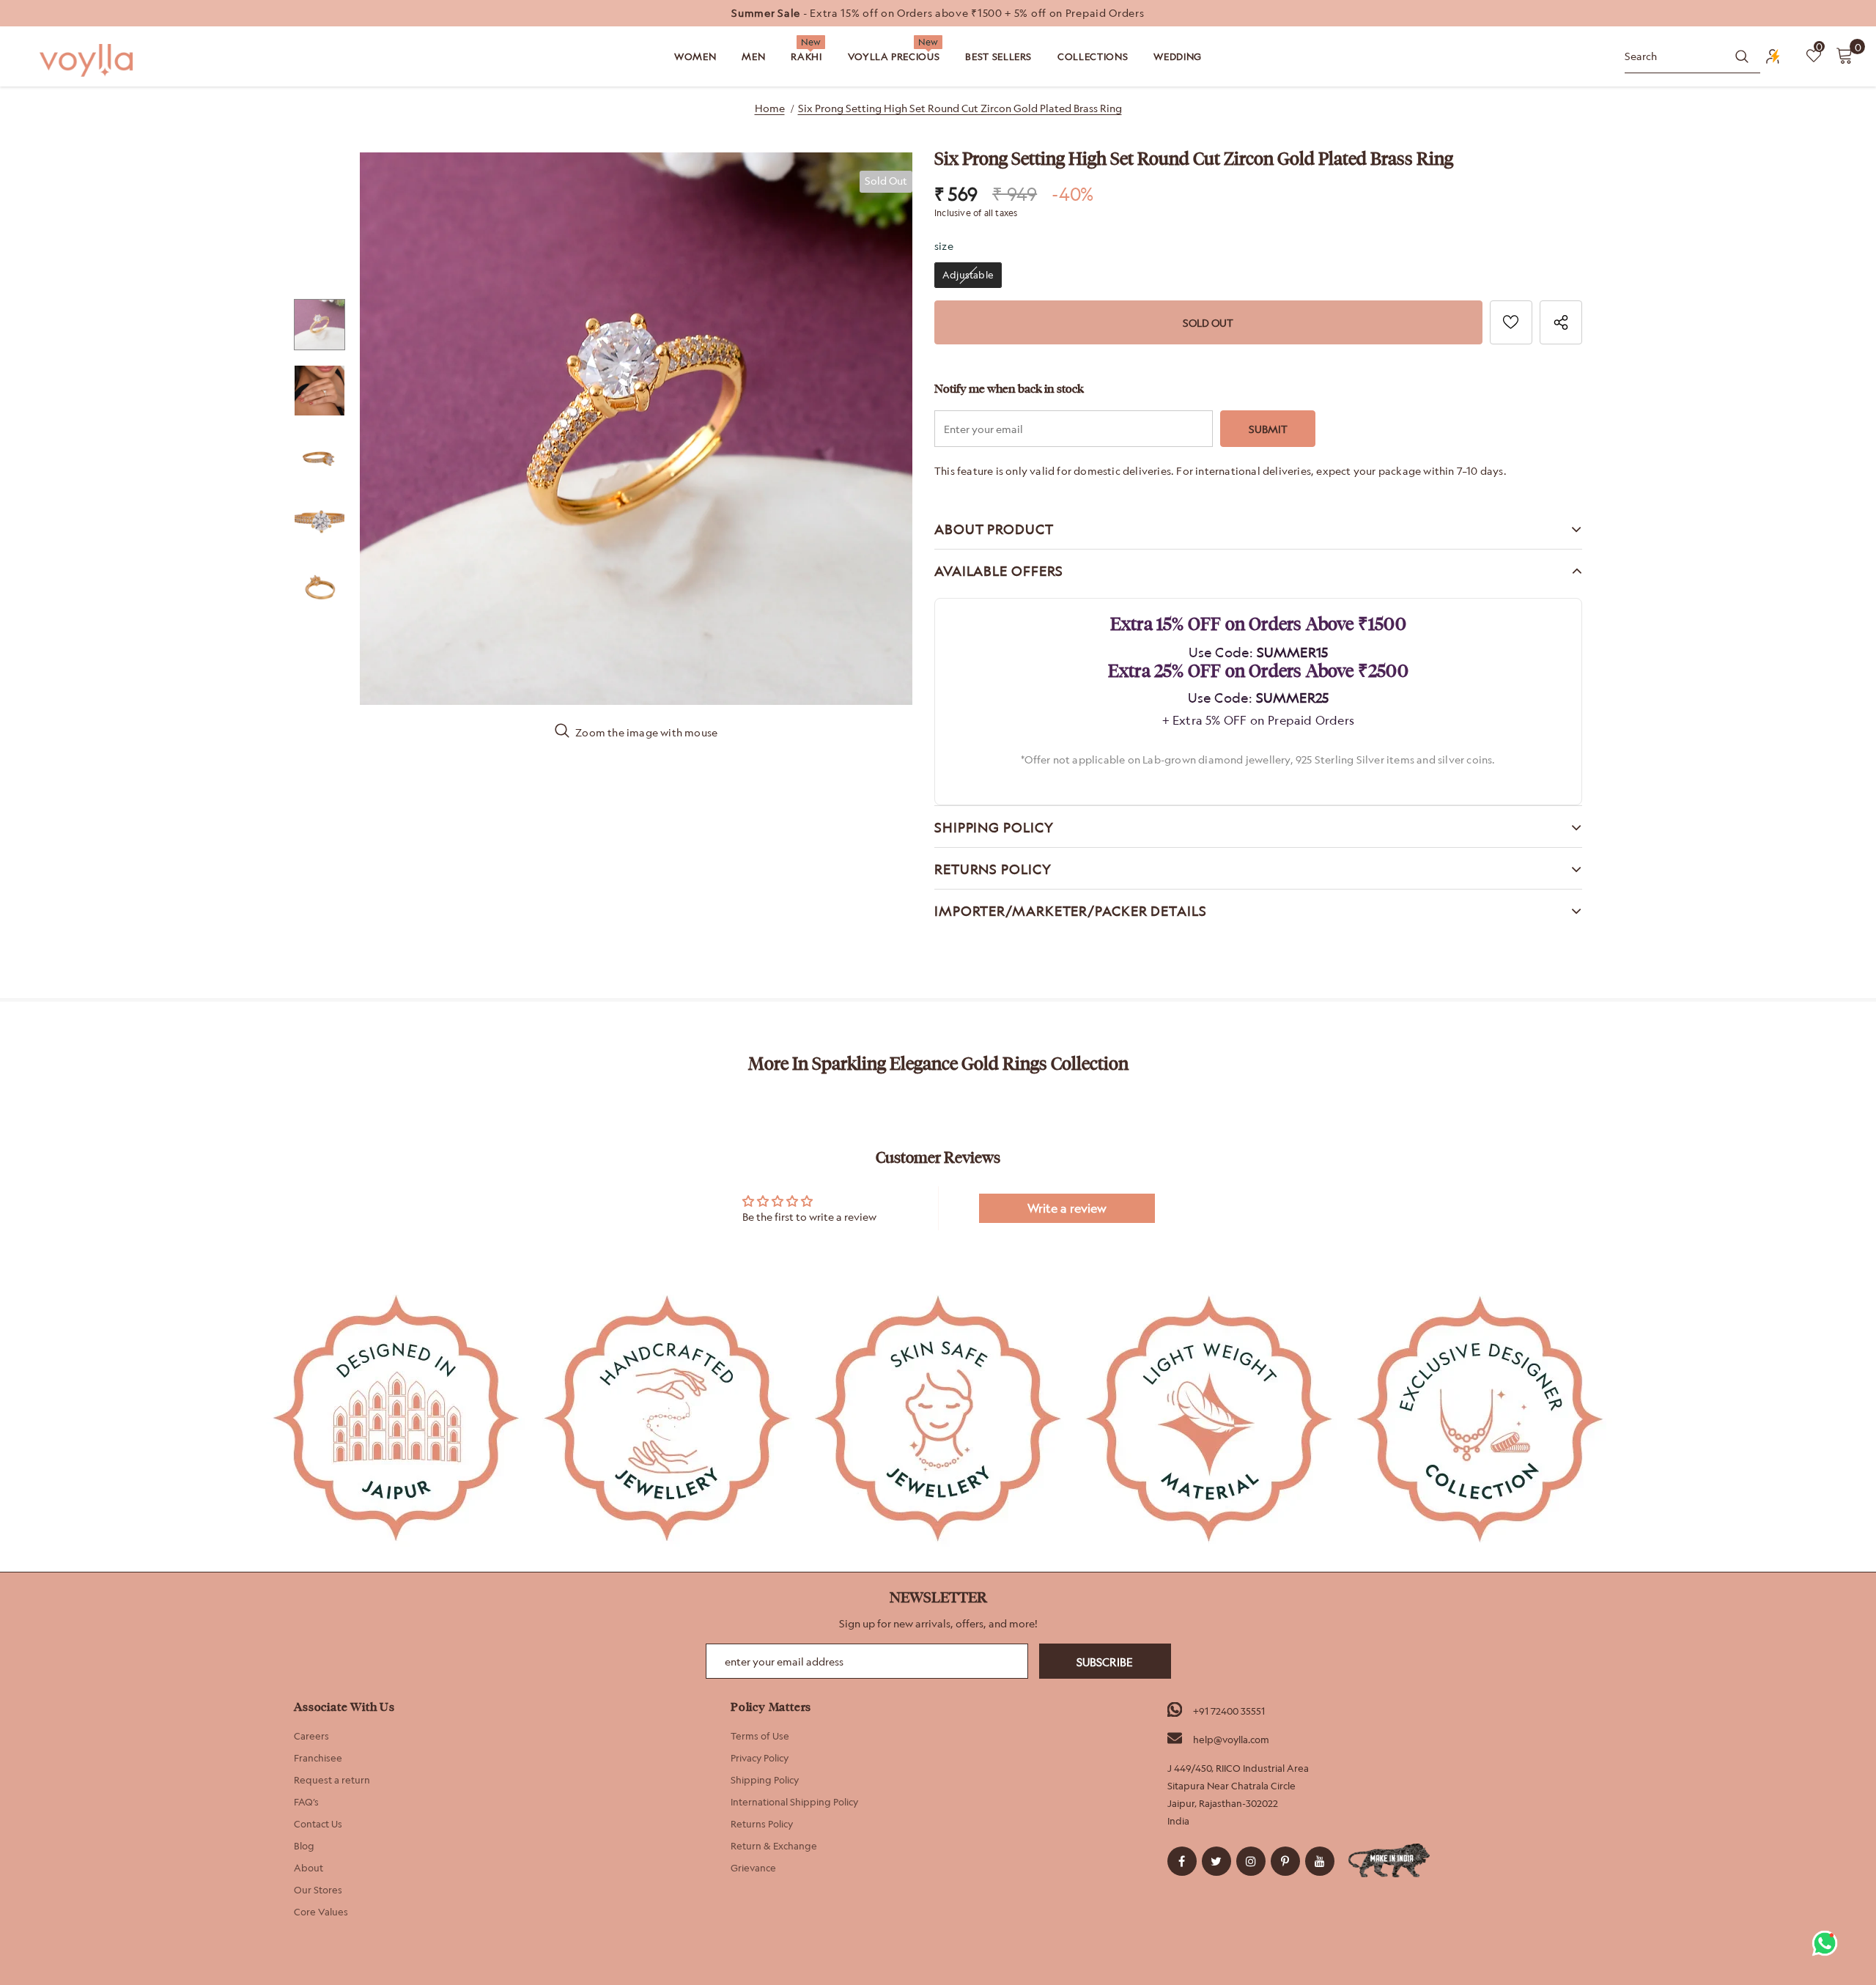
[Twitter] (1216, 1861)
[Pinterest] (1285, 1861)
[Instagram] (1251, 1861)
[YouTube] (1320, 1861)
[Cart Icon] (1844, 55)
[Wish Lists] (1511, 322)
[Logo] (88, 60)
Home (770, 108)
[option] (938, 13)
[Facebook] (1182, 1861)
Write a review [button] (1067, 1208)
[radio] (968, 275)
